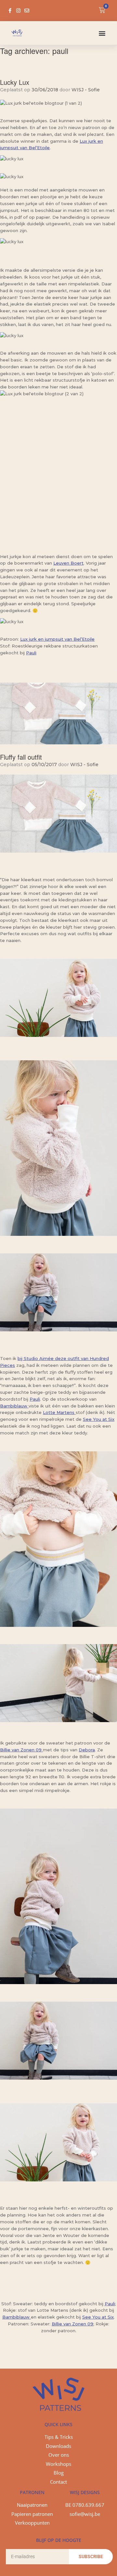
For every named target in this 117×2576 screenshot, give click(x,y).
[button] (102, 33)
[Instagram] (18, 11)
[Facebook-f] (10, 11)
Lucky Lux (15, 82)
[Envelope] (27, 11)
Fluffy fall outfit (21, 757)
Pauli (31, 653)
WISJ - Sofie (86, 90)
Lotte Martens (59, 1412)
